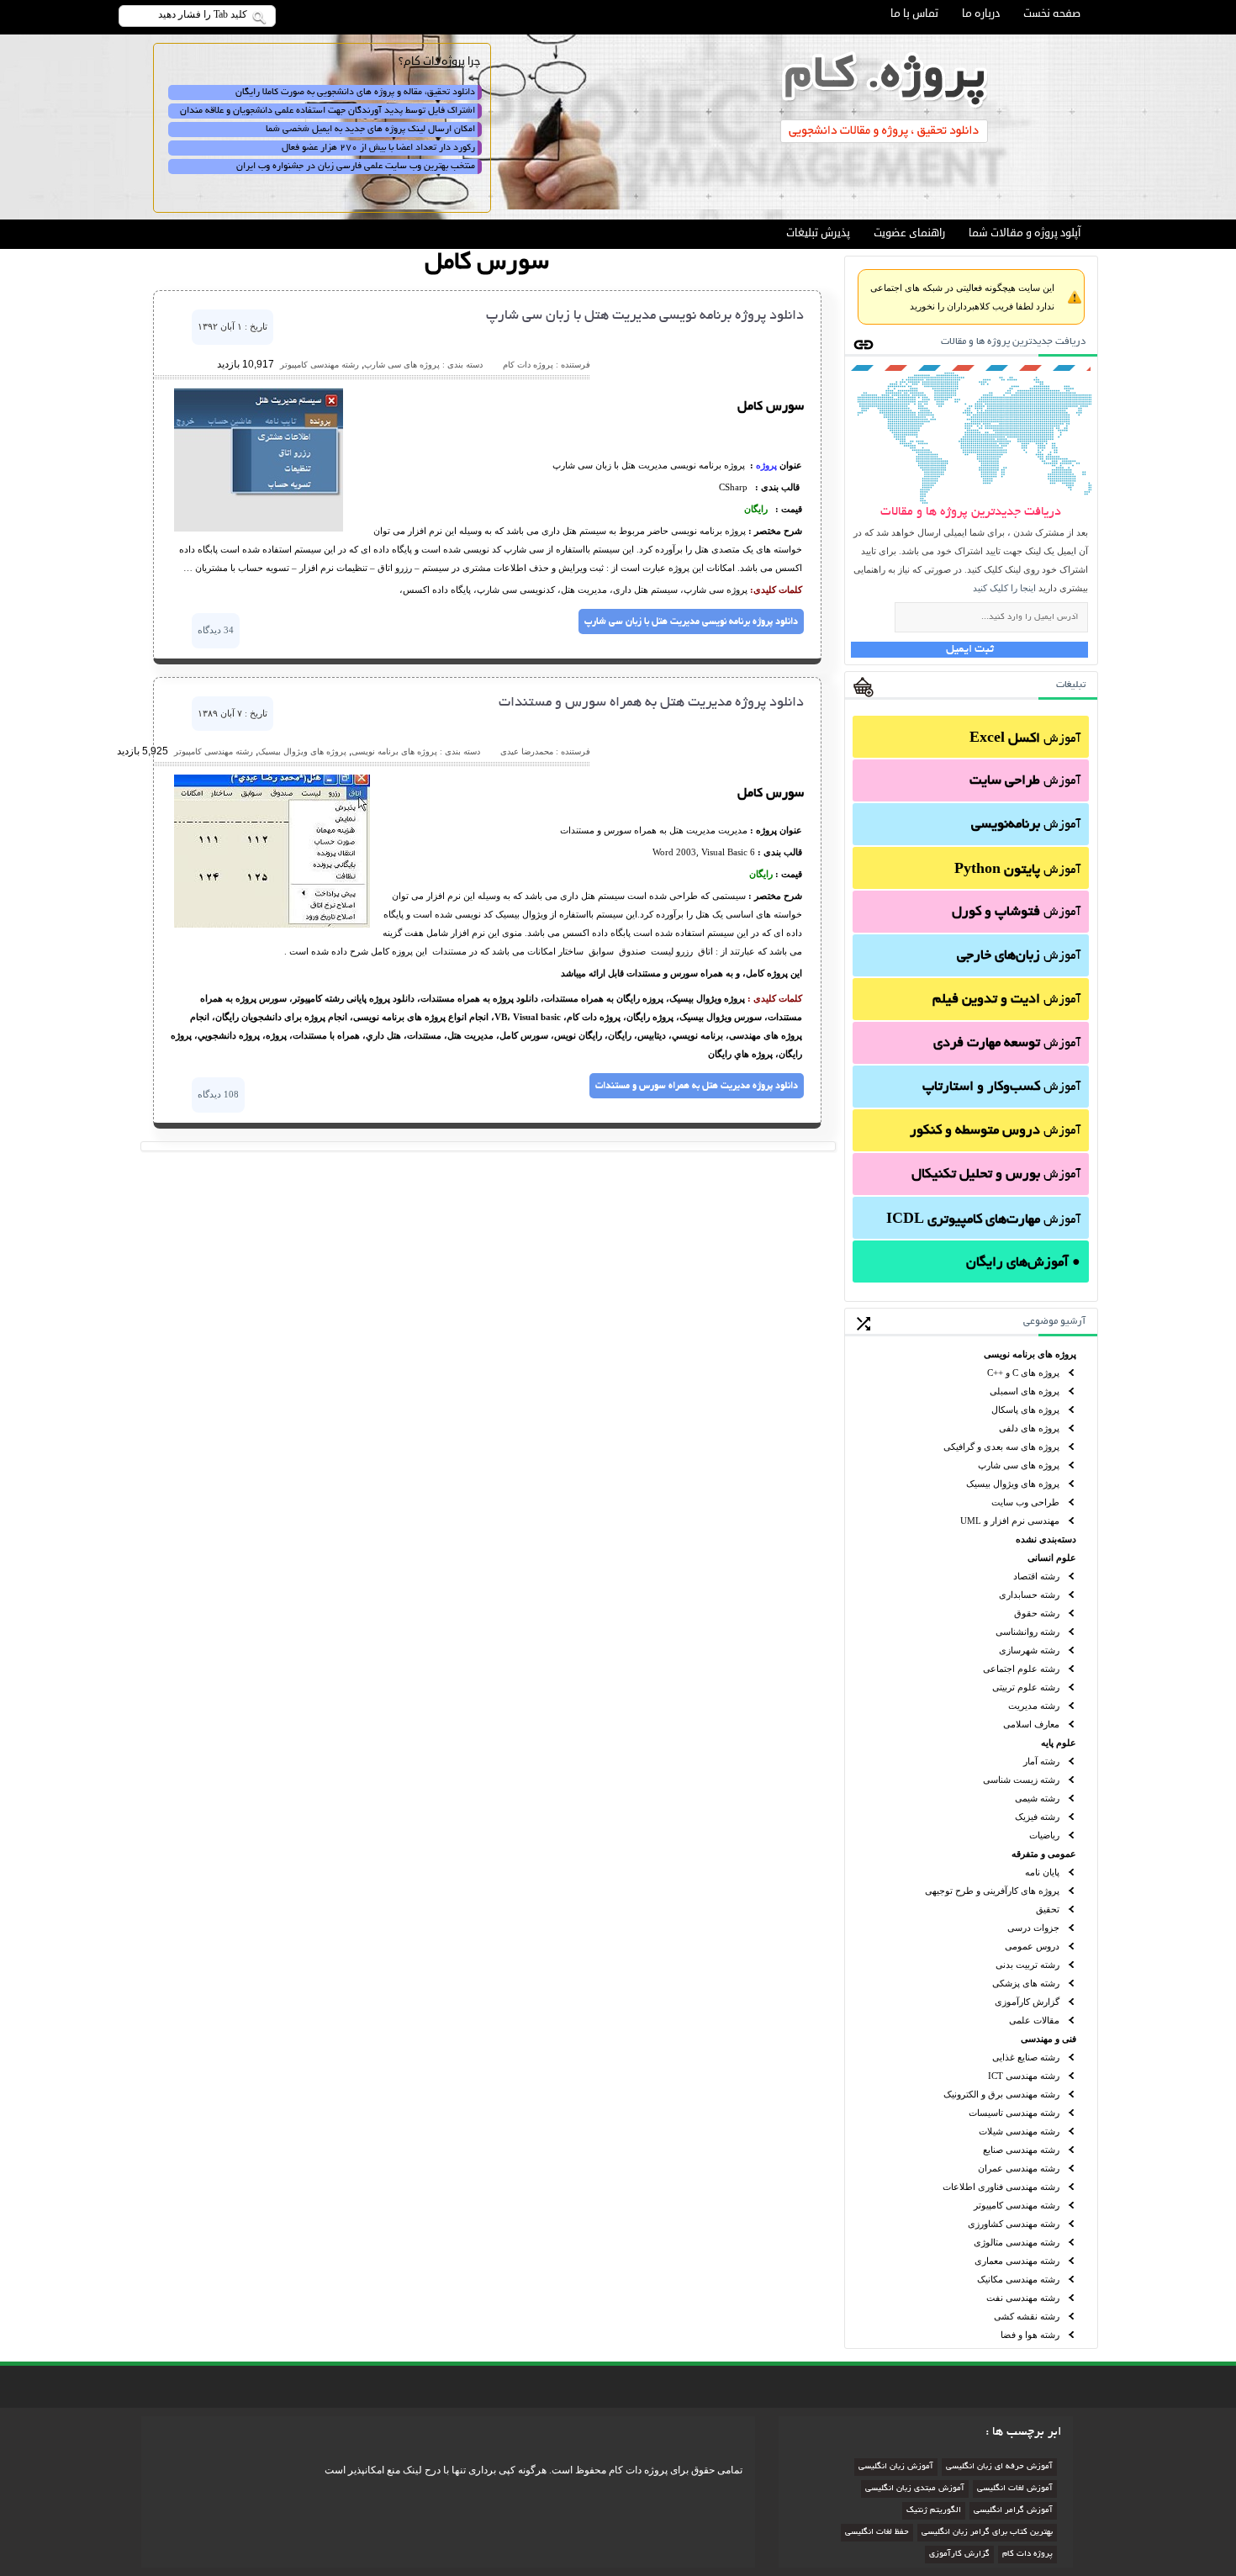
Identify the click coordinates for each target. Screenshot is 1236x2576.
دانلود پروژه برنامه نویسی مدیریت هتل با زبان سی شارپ (645, 316)
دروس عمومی (1032, 1946)
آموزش (1025, 739)
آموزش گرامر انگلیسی (1013, 2511)
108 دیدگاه (218, 1094)
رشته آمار (1041, 1761)
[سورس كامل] (259, 528)
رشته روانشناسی (1027, 1632)
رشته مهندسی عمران (1019, 2168)
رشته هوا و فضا (1030, 2335)
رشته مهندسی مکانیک (1018, 2279)
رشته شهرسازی (1029, 1650)
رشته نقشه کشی (1027, 2316)
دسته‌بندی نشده (1046, 1539)
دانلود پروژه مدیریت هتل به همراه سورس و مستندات (651, 703)
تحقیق (1048, 1909)
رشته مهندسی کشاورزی (1014, 2224)
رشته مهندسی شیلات (1019, 2131)
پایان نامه (1042, 1872)
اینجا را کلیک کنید (1004, 588)
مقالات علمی (1034, 2020)
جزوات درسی (1033, 1928)
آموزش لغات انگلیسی (1015, 2489)
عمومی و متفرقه (1044, 1854)
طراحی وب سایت (1025, 1502)
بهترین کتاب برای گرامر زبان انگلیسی (987, 2533)
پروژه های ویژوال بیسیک (1013, 1484)
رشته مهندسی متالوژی (1017, 2242)
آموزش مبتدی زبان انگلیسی (915, 2489)
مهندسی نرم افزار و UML (1010, 1521)
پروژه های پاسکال (1025, 1410)
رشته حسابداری (1029, 1595)
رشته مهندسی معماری (1017, 2261)
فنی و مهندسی (1048, 2039)
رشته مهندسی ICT (1024, 2076)
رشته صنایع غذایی (1026, 2057)
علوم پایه (1059, 1743)
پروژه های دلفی (1029, 1428)
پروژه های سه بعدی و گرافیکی (1001, 1447)
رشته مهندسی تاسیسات (1014, 2113)
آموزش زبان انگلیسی (896, 2467)
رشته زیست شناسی (1021, 1780)
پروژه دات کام (1027, 2555)
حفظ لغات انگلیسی (877, 2533)
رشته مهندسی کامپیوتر (1017, 2205)
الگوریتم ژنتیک (934, 2511)
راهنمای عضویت (909, 233)
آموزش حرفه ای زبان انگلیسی (999, 2467)
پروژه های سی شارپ (1019, 1465)
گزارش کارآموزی (1027, 2002)
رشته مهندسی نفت (1023, 2298)
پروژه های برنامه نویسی (1030, 1354)
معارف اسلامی (1031, 1724)
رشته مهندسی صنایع (1021, 2150)
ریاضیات (1044, 1835)
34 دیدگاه (216, 630)
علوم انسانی (1052, 1558)
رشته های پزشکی (1026, 1983)
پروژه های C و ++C (1023, 1373)
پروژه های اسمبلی (1025, 1391)
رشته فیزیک (1037, 1817)
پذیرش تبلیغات (818, 233)
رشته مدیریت (1034, 1706)
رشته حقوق (1037, 1613)
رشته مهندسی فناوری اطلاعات (1001, 2187)
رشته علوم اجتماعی (1021, 1669)
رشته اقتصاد (1036, 1576)
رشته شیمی (1037, 1798)
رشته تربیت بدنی (1027, 1965)
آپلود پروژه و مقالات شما (1025, 233)
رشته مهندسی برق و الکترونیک (1001, 2094)
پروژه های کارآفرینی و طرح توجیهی (992, 1891)
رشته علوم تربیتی (1026, 1687)
